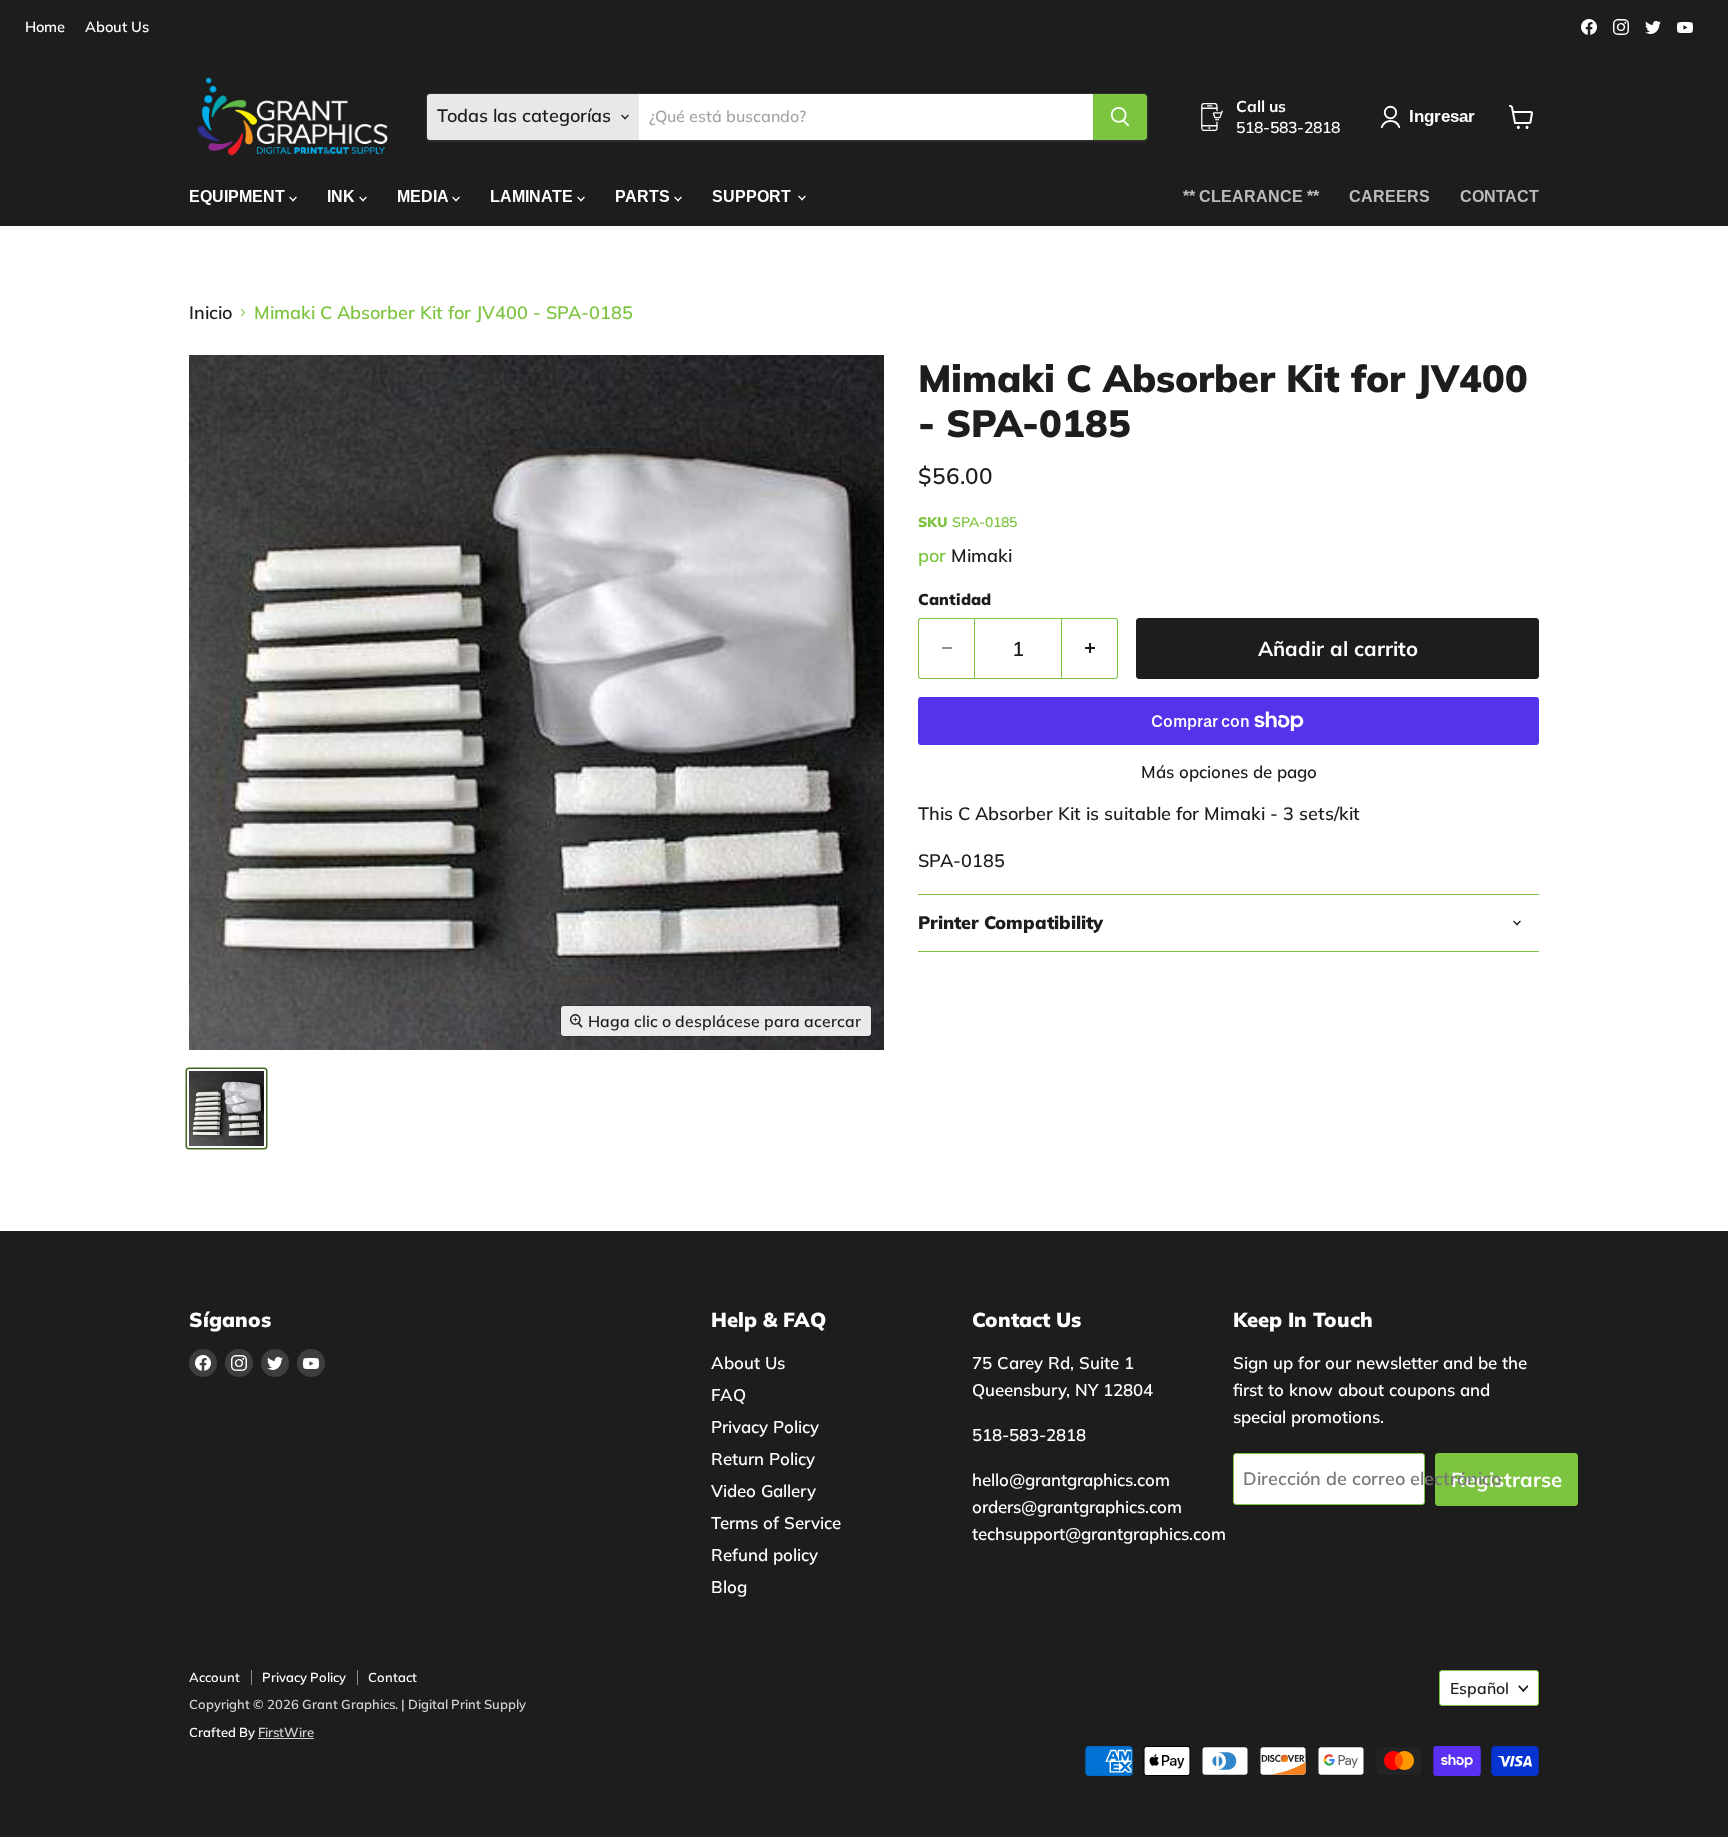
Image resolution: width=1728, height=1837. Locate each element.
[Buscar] (1120, 117)
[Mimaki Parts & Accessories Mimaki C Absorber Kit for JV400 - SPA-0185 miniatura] (226, 1108)
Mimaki (981, 555)
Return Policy (763, 1458)
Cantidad (954, 599)
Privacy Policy (765, 1426)
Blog (729, 1586)
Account (214, 1677)
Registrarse (1506, 1479)
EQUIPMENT (239, 196)
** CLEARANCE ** (1251, 196)
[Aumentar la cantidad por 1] (1090, 648)
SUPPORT (753, 196)
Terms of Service (776, 1522)
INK (343, 196)
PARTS (644, 196)
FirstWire (286, 1732)
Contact (392, 1677)
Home (45, 27)
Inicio (210, 313)
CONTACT (1499, 196)
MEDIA (424, 196)
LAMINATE (533, 196)
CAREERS (1389, 196)
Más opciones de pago (1229, 771)
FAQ (728, 1394)
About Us (117, 27)
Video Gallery (763, 1490)
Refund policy (764, 1554)
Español (1479, 1688)
